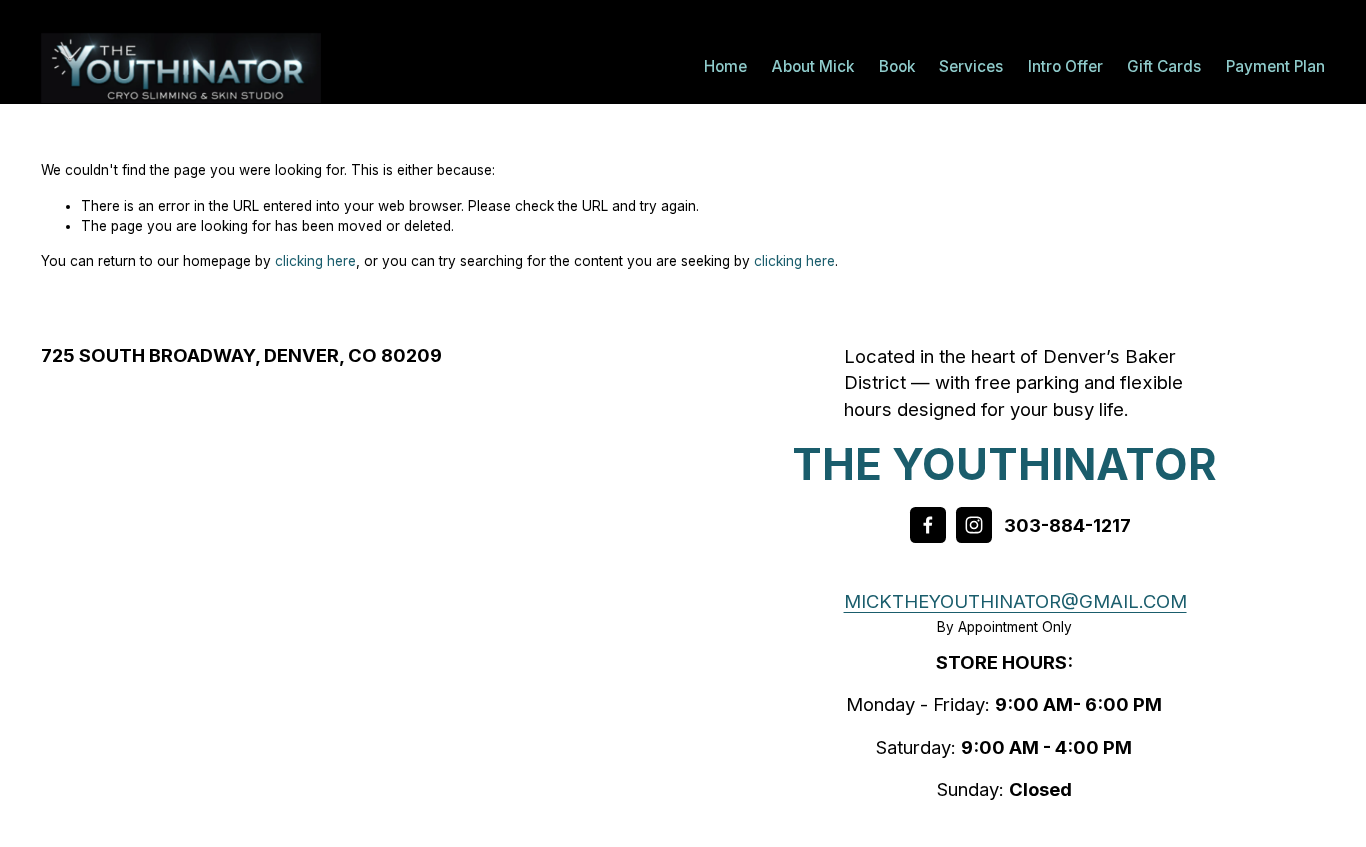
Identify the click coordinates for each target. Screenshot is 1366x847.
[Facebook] (928, 525)
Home (725, 66)
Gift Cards (1164, 66)
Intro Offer (1065, 66)
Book (897, 66)
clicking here (315, 261)
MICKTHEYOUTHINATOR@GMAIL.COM (1015, 601)
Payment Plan (1275, 66)
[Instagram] (974, 525)
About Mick (812, 66)
